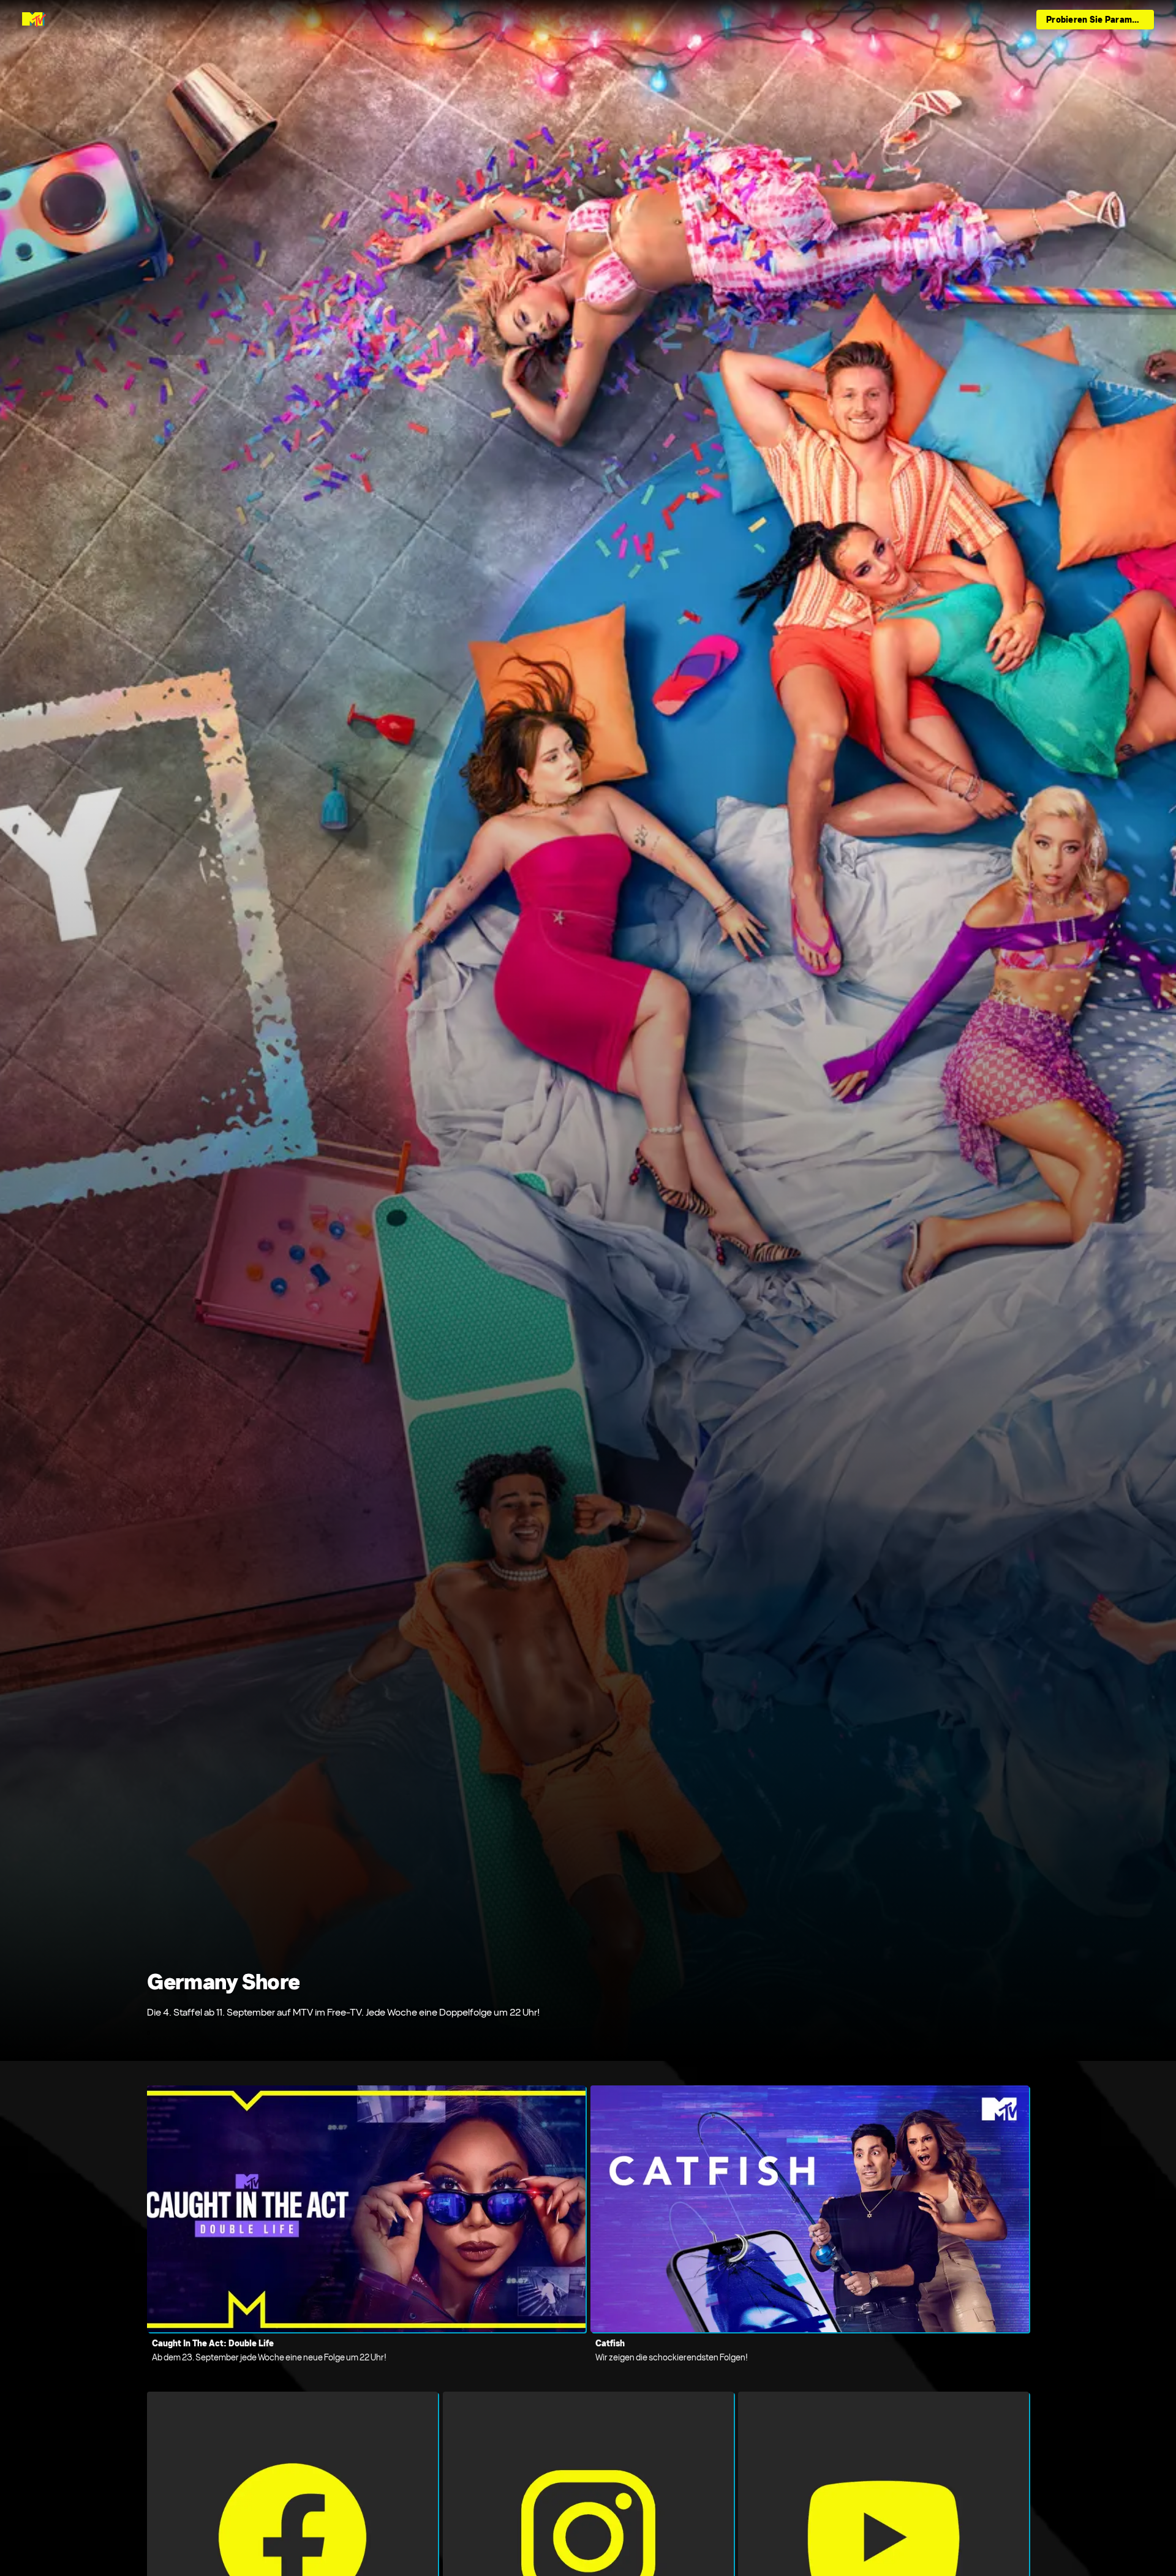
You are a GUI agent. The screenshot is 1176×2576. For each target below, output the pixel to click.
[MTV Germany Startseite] (34, 20)
